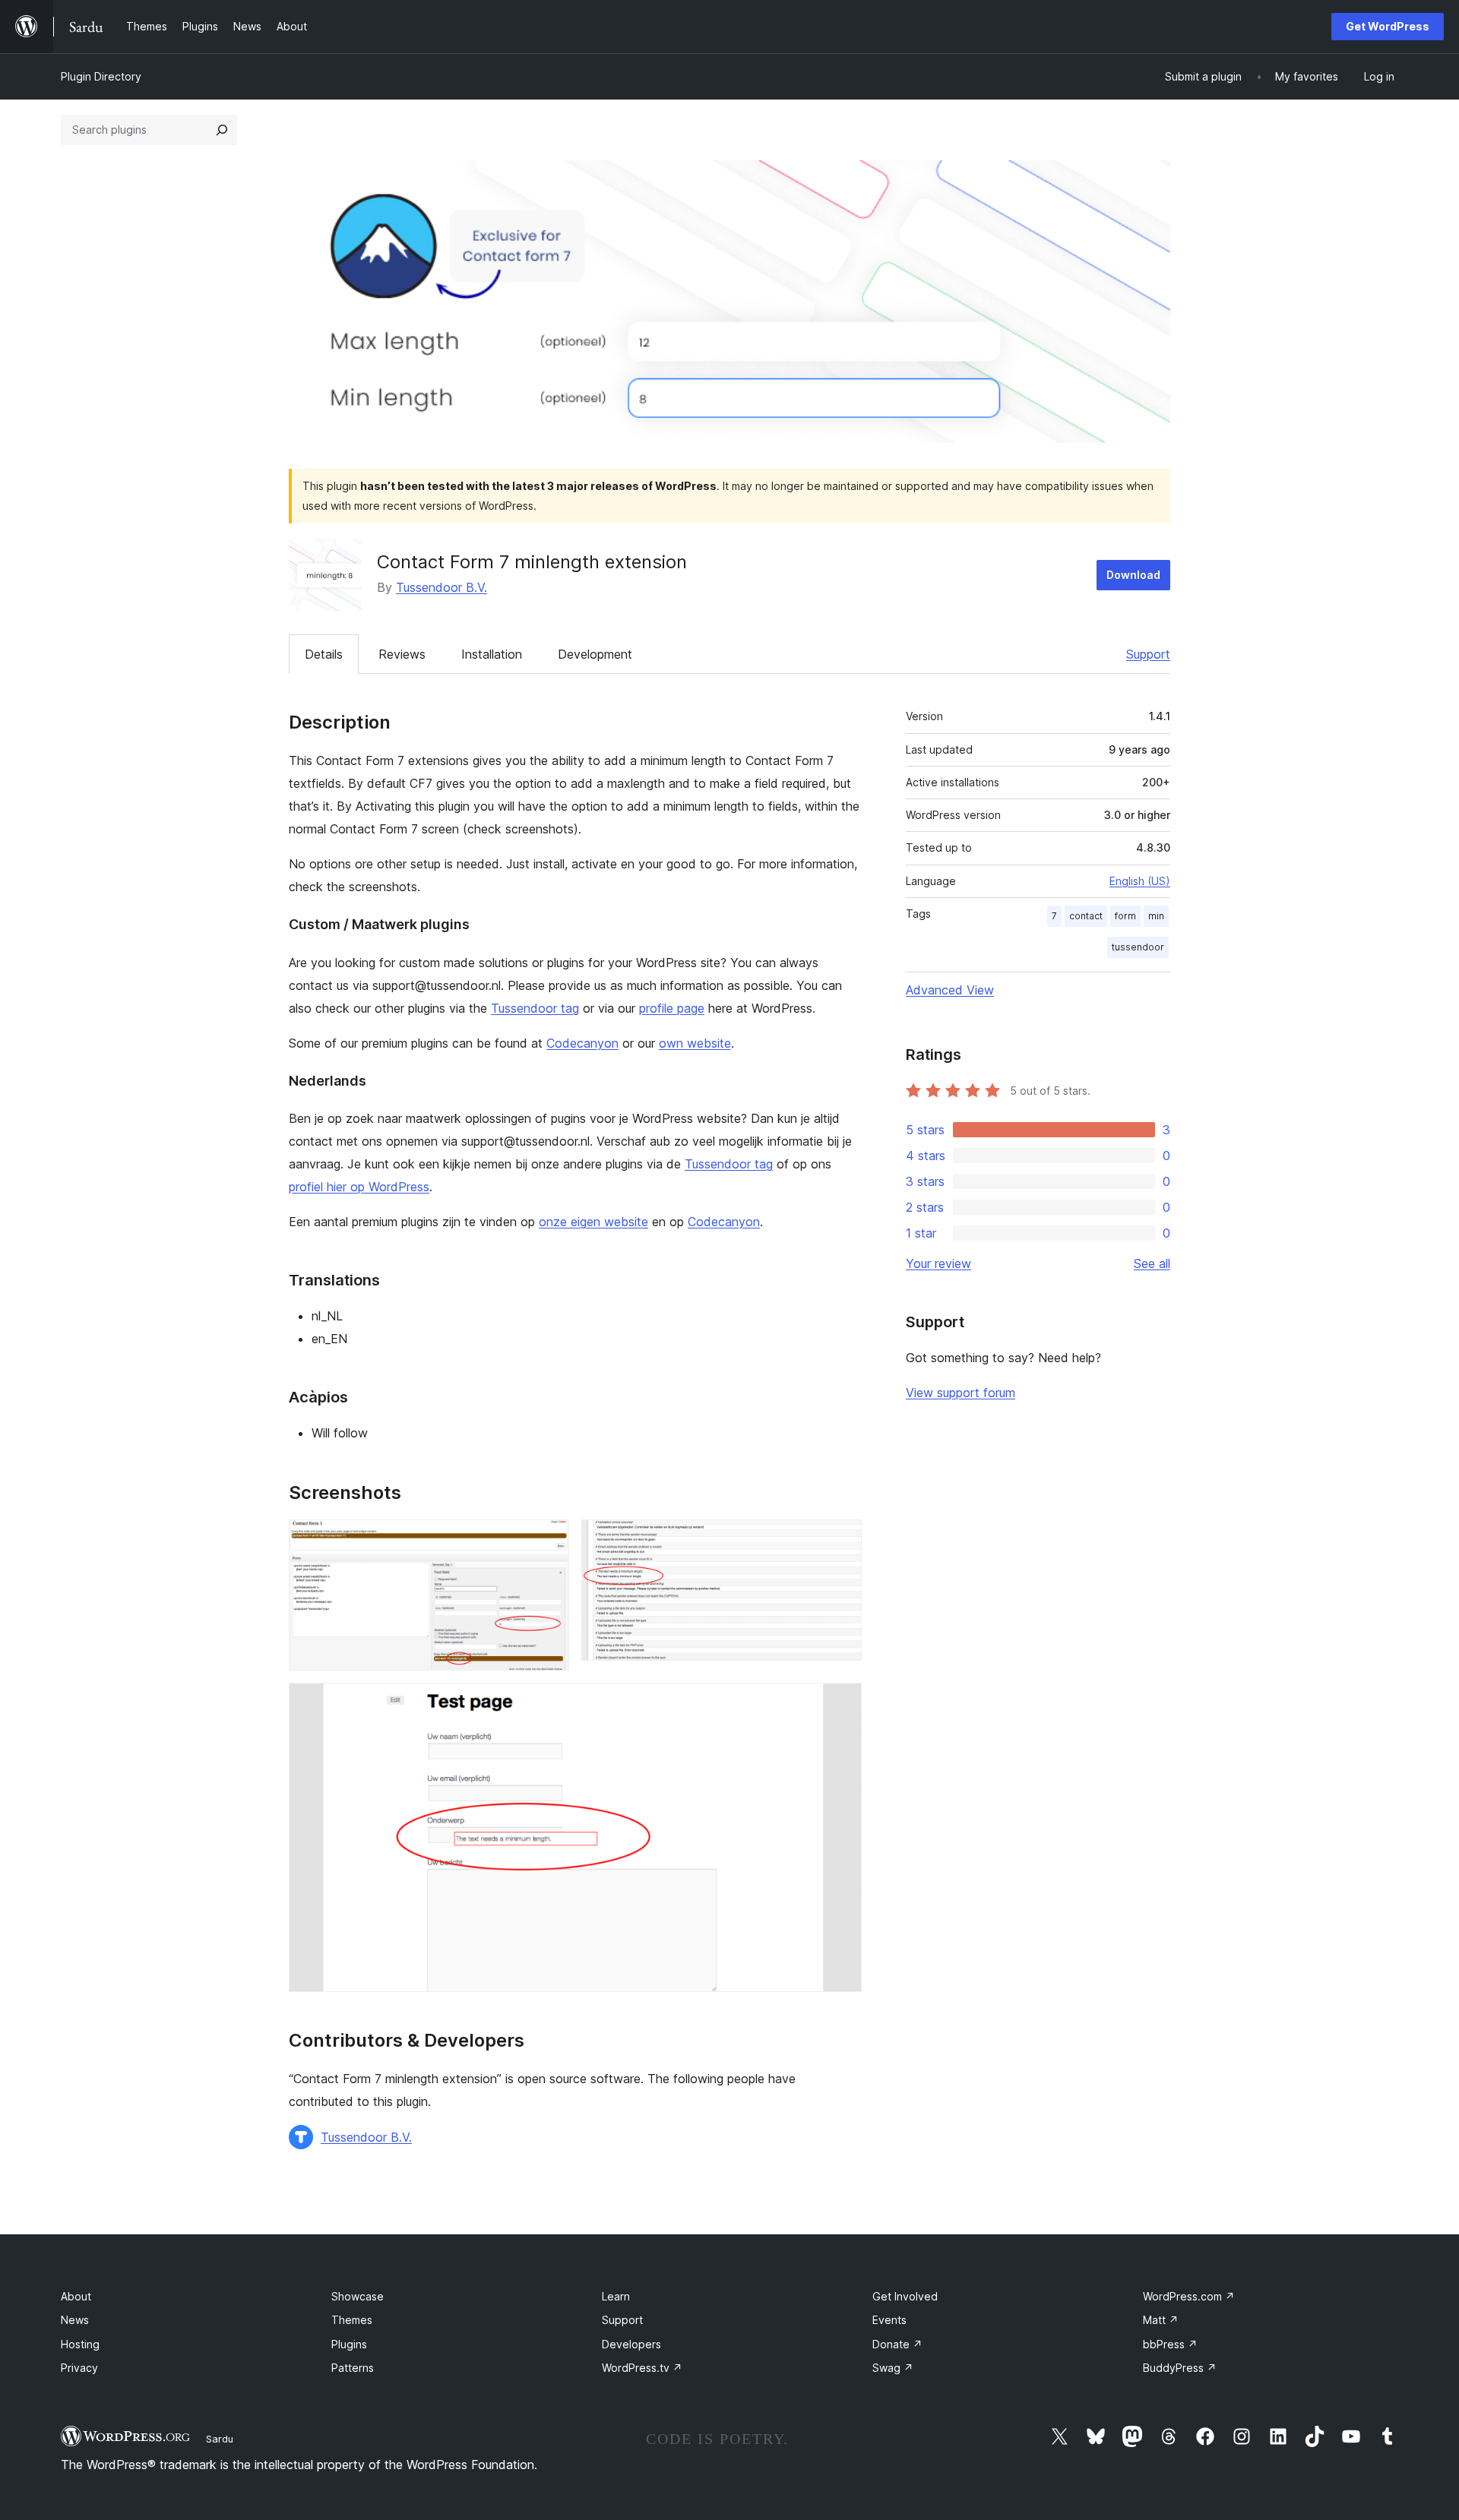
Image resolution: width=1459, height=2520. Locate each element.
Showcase (358, 2296)
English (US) (1140, 881)
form (1125, 916)
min (1156, 916)
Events (889, 2320)
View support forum (961, 1393)
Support (1148, 654)
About (76, 2296)
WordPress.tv (642, 2368)
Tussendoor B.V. (441, 587)
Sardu (220, 2439)
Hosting (80, 2344)
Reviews (402, 654)
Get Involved (905, 2296)
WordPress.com (1189, 2296)
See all (1152, 1263)
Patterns (353, 2368)
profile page (672, 1008)
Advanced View (950, 990)
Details (324, 654)
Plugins (349, 2344)
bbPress (1170, 2344)
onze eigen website (593, 1222)
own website (695, 1043)
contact (1086, 916)
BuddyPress (1180, 2368)
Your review (938, 1263)
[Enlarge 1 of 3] (549, 1540)
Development (595, 654)
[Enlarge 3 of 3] (841, 1703)
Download (1133, 575)
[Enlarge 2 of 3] (841, 1540)
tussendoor (1138, 947)
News (75, 2320)
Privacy (79, 2368)
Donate (897, 2344)
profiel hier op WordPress (359, 1187)
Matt (1161, 2320)
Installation (492, 654)
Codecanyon (582, 1043)
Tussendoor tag (535, 1008)
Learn (616, 2296)
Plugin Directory (101, 76)
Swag (893, 2368)
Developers (631, 2344)
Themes (352, 2320)
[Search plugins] (222, 130)
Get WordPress (1388, 26)
